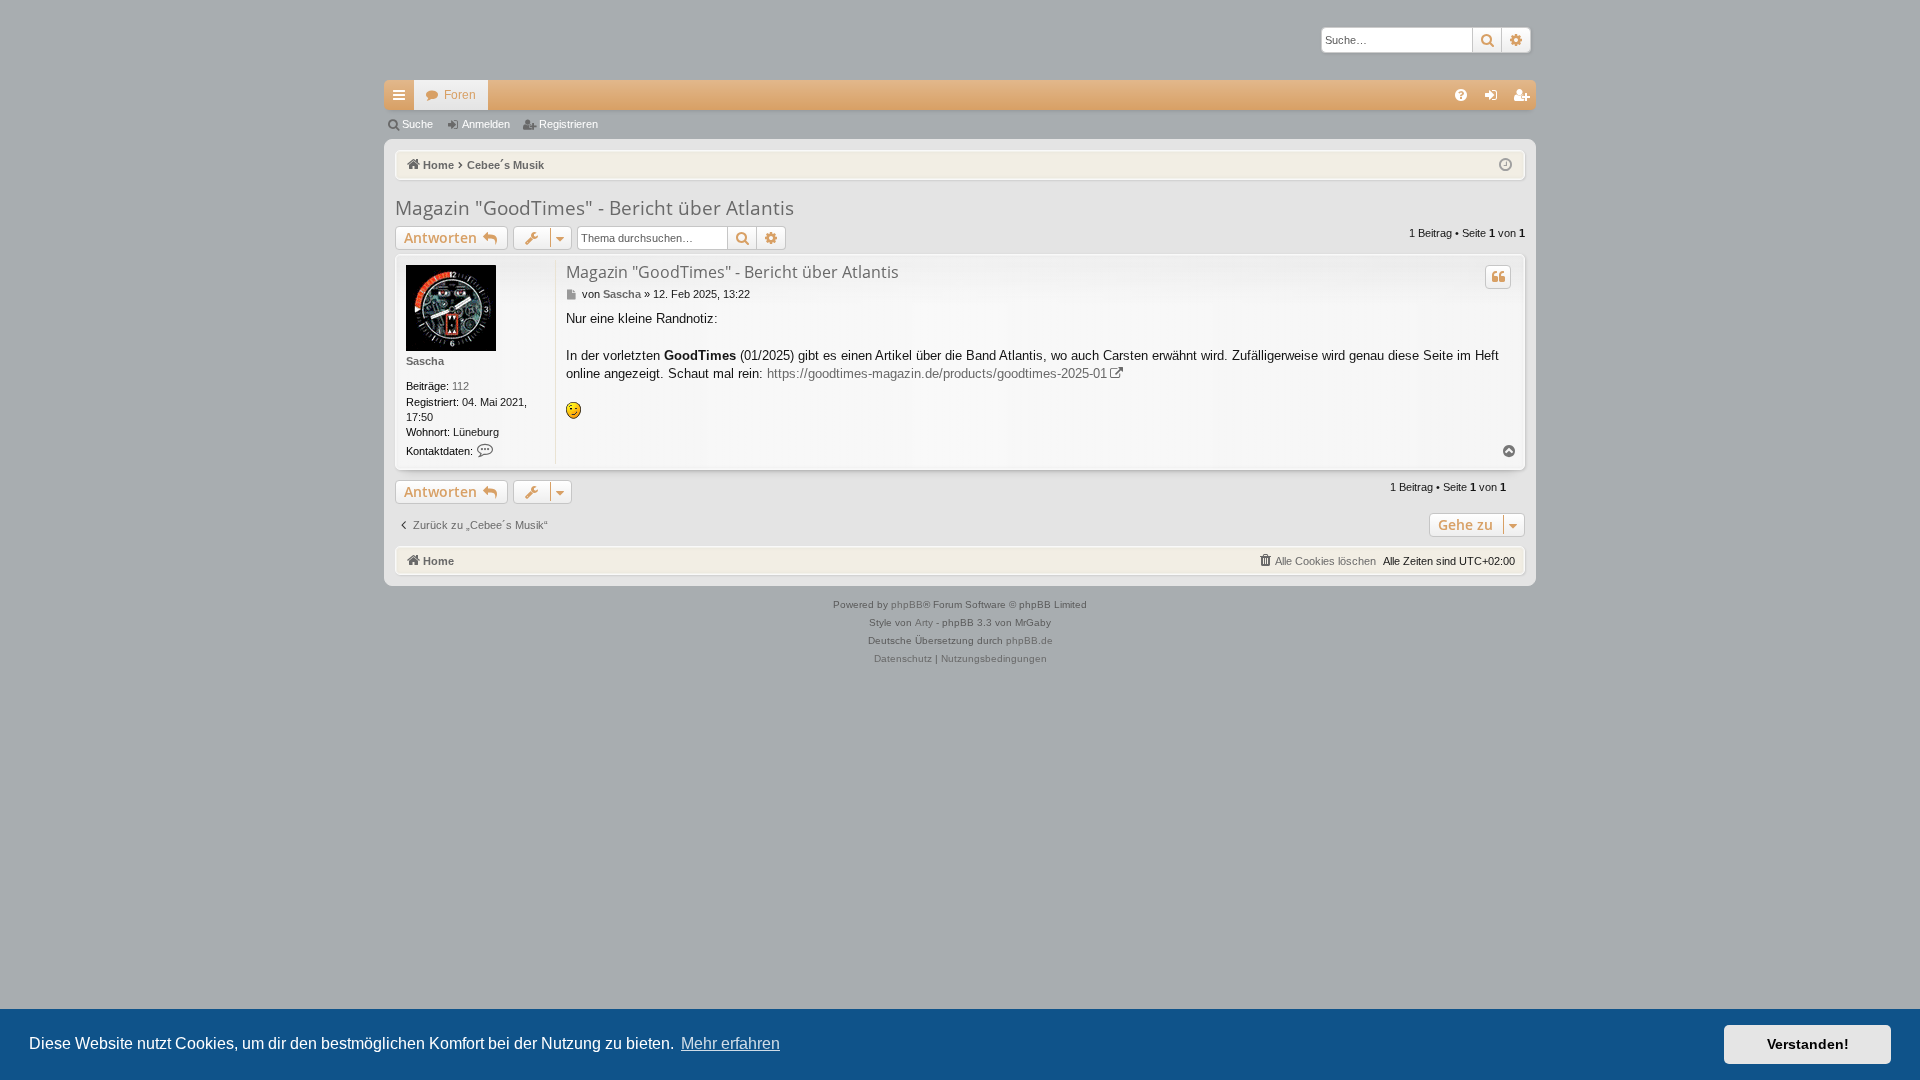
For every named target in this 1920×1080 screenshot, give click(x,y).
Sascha (425, 361)
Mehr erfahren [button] (730, 1043)
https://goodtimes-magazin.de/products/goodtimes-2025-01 (937, 373)
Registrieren (568, 124)
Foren (460, 95)
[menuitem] (1461, 95)
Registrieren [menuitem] (1525, 99)
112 (460, 386)
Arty (924, 622)
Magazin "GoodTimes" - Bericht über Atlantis (594, 208)
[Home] (454, 40)
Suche (417, 124)
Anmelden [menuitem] (1495, 99)
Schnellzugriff (403, 99)
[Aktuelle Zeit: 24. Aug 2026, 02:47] (1505, 165)
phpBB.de (1029, 640)
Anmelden (486, 124)
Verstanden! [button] (1808, 1044)
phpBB (907, 604)
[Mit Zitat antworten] (1498, 277)
